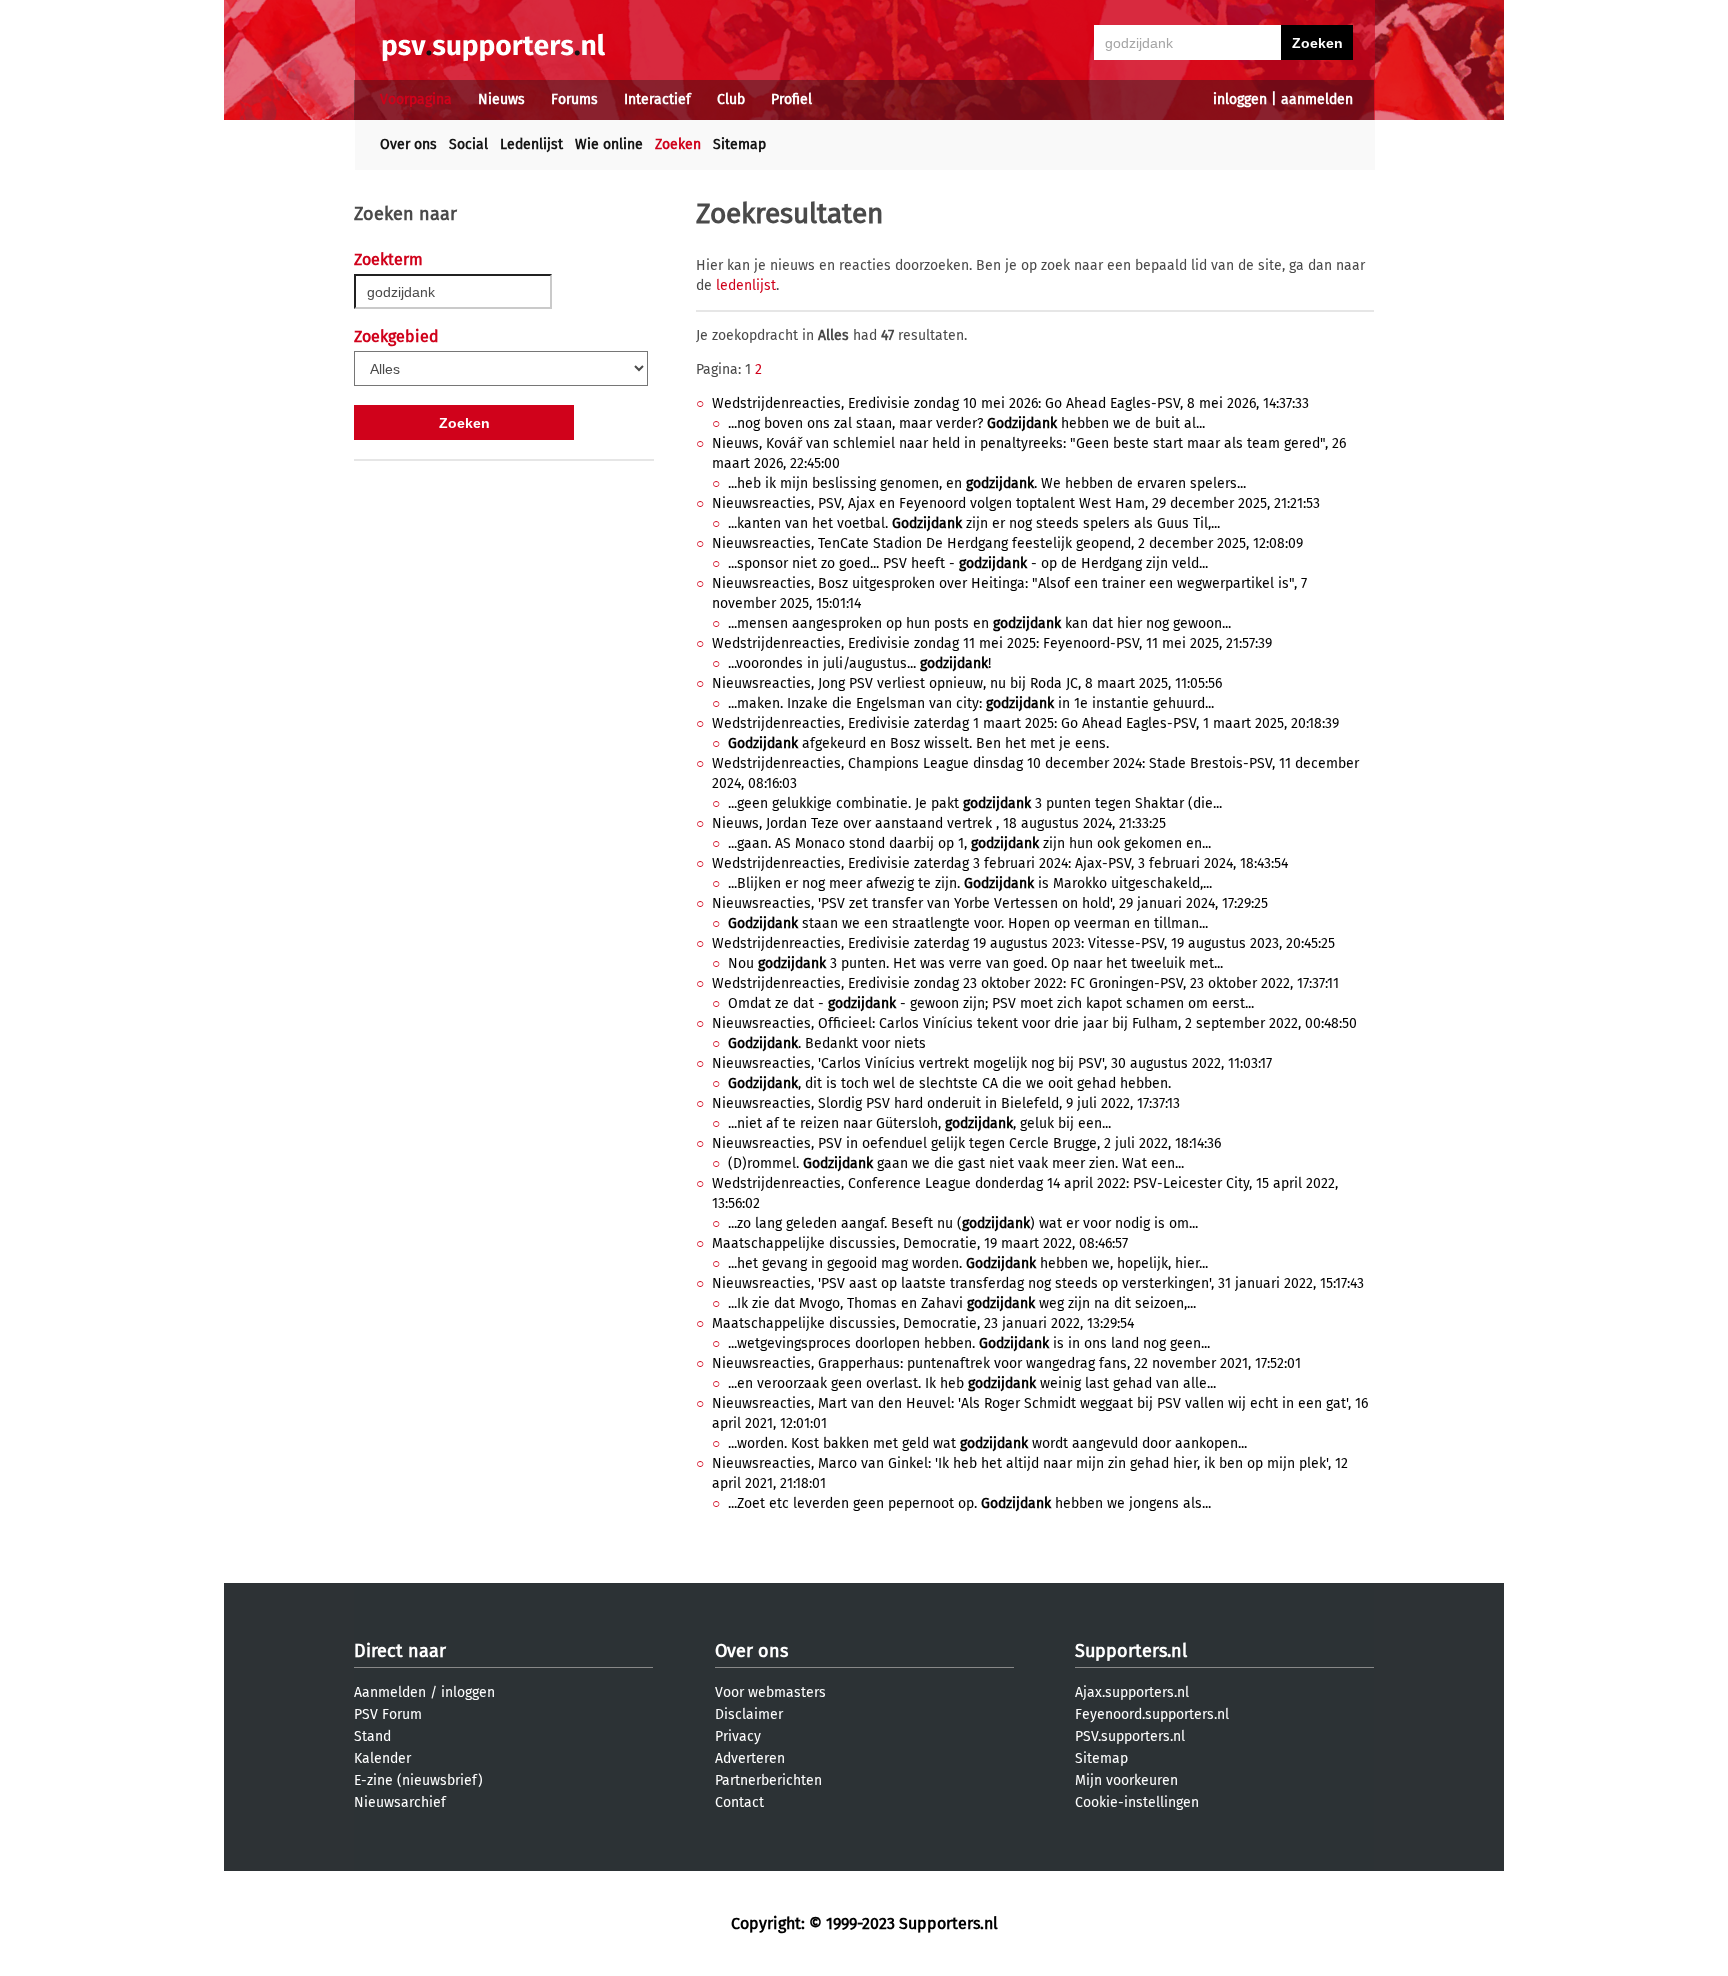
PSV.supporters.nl (1130, 1736)
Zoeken (678, 144)
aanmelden (1317, 99)
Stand (372, 1736)
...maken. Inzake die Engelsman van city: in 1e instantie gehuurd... (971, 703)
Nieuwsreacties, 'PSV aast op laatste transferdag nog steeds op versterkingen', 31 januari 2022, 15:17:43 (1038, 1283)
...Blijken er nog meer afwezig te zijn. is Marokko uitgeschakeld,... (970, 883)
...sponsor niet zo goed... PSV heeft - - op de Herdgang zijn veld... (968, 563)
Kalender (382, 1758)
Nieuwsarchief (400, 1802)
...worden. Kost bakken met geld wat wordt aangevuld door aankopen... (987, 1443)
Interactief (657, 99)
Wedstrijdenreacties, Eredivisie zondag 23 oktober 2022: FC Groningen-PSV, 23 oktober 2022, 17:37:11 (1025, 983)
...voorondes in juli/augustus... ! (859, 663)
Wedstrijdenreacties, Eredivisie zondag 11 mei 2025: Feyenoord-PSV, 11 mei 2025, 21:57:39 (992, 643)
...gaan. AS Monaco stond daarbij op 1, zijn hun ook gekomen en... (969, 843)
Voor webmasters (770, 1692)
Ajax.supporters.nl (1132, 1692)
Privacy (738, 1736)
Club (731, 99)
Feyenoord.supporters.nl (1152, 1714)
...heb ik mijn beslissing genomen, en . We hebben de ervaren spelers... (987, 483)
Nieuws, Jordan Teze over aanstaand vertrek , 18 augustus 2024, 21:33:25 (939, 823)
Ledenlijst (531, 144)
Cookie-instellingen (1137, 1802)
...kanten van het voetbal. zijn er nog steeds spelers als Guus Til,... (974, 523)
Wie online (609, 144)
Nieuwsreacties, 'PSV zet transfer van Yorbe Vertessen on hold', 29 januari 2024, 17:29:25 (990, 903)
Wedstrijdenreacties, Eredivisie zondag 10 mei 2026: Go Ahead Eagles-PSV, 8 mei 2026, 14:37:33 (1010, 403)
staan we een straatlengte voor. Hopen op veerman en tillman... (968, 923)
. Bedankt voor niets (827, 1043)
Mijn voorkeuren (1126, 1780)
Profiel (791, 99)
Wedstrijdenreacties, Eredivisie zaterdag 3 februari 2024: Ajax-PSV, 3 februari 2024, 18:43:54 (1000, 863)
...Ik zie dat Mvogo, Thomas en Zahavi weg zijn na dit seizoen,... (962, 1303)
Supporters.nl (1131, 1651)
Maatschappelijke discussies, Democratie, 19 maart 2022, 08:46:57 (920, 1243)
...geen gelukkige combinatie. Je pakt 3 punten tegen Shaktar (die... (975, 803)
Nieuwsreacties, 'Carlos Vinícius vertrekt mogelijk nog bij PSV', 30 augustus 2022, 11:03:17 (992, 1063)
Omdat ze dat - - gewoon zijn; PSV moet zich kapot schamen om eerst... (991, 1003)
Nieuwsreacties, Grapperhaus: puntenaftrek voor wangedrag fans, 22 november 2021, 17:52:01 (1006, 1363)
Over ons (408, 144)
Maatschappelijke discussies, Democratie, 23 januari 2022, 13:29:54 (923, 1323)
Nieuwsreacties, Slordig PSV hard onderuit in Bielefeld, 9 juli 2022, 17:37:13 (946, 1103)
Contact (739, 1802)
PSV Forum (388, 1714)
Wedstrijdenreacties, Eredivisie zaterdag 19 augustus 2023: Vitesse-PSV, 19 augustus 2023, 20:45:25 (1023, 943)
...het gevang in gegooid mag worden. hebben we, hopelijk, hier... (968, 1263)
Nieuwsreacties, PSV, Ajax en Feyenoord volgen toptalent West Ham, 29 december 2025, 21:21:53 (1016, 503)
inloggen (1240, 99)
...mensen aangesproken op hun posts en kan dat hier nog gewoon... (979, 623)
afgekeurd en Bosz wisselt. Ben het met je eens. (918, 743)
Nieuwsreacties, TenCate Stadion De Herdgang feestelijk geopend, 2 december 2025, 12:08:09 (1007, 543)
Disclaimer (749, 1714)
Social (468, 144)
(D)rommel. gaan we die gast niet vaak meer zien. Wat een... (956, 1163)
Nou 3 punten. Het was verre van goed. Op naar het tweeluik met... (975, 963)
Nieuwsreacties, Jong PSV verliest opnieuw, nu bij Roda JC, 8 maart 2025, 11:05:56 (967, 683)
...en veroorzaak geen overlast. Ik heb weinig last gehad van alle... (972, 1383)
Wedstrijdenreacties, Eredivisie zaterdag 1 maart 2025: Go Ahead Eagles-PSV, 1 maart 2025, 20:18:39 (1025, 723)
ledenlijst (746, 285)
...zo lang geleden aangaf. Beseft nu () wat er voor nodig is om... (963, 1223)
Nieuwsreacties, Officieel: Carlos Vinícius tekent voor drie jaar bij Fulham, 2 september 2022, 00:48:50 (1034, 1023)
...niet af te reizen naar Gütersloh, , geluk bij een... (919, 1123)
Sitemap (739, 144)
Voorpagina (416, 99)
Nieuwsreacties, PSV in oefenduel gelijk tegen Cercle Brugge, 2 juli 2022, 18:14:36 (966, 1143)
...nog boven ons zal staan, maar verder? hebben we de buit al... (966, 423)
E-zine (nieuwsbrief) (418, 1780)
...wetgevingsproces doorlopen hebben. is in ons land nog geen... (969, 1343)
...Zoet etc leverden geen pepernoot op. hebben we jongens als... (969, 1503)
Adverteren (750, 1758)
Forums (574, 99)
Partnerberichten (768, 1780)
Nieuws (501, 99)
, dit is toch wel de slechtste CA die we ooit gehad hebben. (949, 1083)
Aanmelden (390, 1692)
